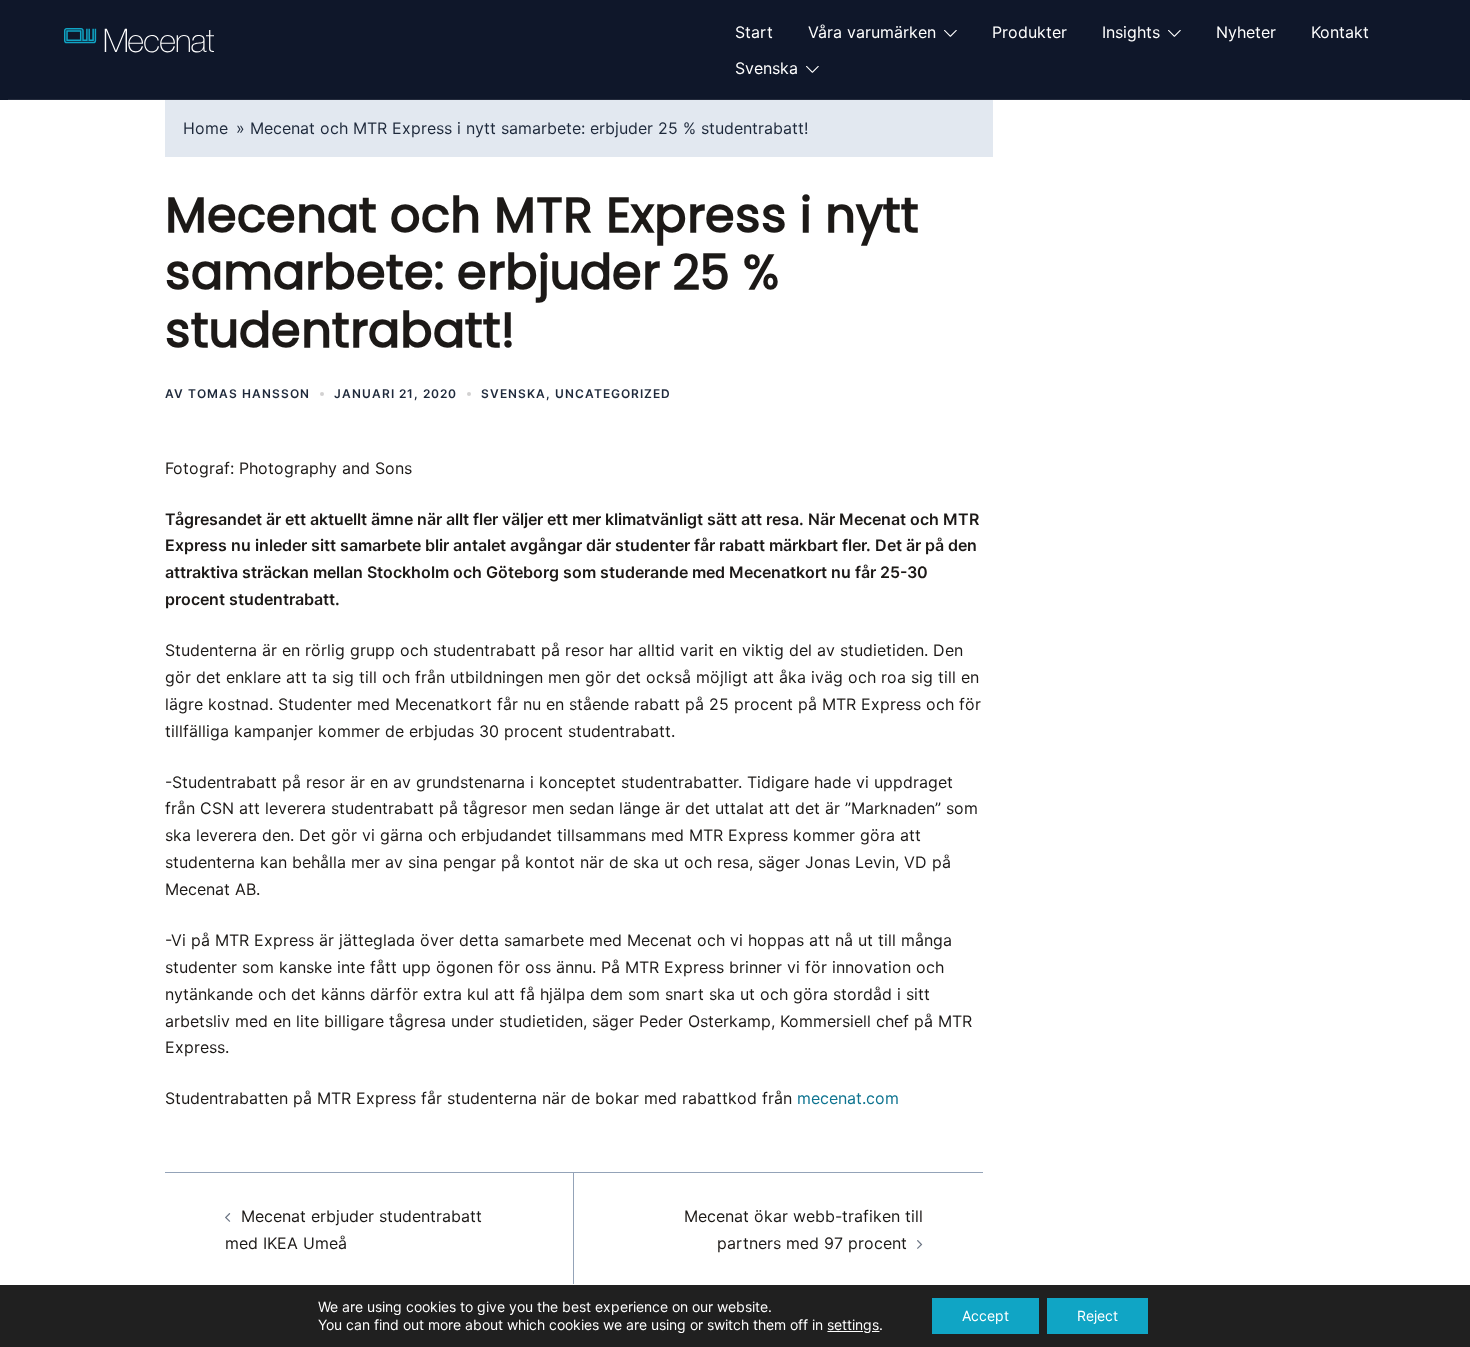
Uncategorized (613, 393)
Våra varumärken (872, 32)
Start (754, 32)
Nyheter (1246, 32)
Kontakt (1340, 32)
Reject (1097, 1315)
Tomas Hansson (249, 393)
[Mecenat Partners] (139, 48)
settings (853, 1324)
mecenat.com (848, 1098)
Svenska (766, 68)
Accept (985, 1315)
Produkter (1029, 32)
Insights (1131, 32)
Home (205, 128)
